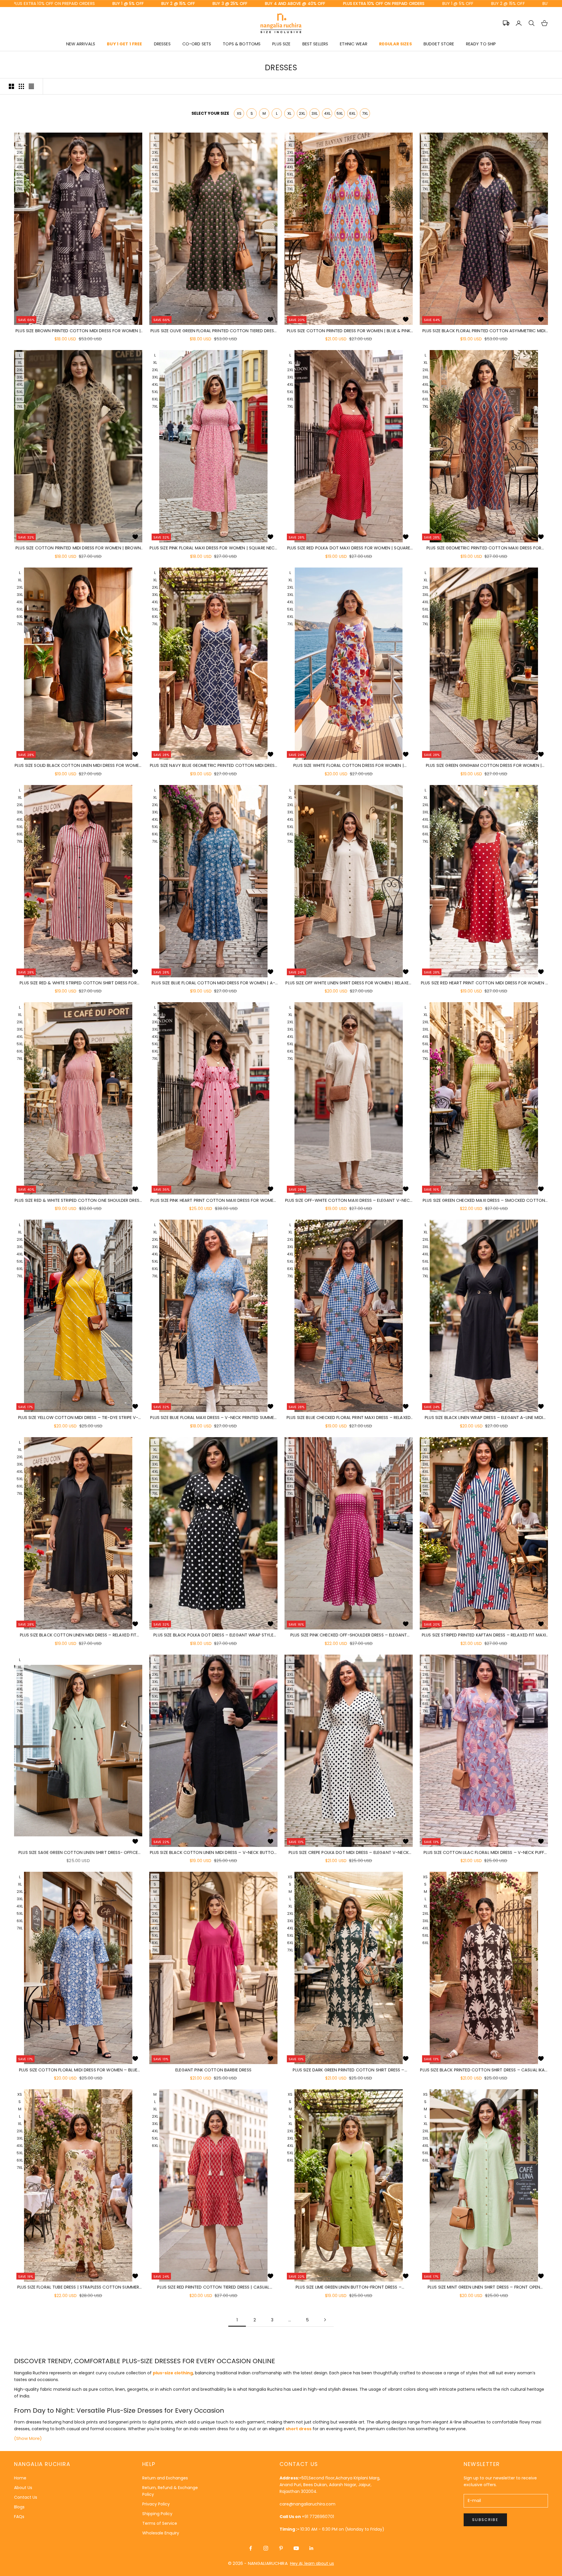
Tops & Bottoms (242, 44)
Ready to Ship (481, 44)
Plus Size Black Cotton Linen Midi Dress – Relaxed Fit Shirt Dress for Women (78, 1635)
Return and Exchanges (165, 2478)
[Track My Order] (506, 23)
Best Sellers (315, 44)
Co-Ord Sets (197, 44)
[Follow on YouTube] (296, 2548)
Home (20, 2478)
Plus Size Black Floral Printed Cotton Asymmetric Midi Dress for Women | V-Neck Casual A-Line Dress (484, 331)
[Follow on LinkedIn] (311, 2548)
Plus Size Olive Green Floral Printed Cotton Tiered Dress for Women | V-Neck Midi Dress (213, 331)
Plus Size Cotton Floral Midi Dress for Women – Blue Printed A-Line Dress (78, 2070)
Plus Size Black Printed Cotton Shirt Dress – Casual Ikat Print (484, 2070)
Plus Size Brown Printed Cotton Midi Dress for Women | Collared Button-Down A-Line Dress (78, 331)
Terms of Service (160, 2523)
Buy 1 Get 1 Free (124, 44)
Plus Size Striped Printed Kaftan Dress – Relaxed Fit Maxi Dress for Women (484, 1635)
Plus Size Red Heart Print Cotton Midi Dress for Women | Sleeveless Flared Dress (484, 983)
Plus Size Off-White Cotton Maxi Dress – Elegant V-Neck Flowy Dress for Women (349, 1201)
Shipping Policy (157, 2514)
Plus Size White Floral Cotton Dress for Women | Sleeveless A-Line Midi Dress (349, 766)
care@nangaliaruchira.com (307, 2504)
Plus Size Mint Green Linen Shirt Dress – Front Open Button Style (484, 2287)
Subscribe (485, 2520)
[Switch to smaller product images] (21, 86)
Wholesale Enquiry (161, 2533)
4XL (327, 113)
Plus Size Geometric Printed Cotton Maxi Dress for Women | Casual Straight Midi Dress (484, 548)
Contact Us (26, 2497)
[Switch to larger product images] (11, 86)
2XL (302, 113)
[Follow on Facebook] (251, 2548)
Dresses (162, 44)
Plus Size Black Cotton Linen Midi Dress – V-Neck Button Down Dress (214, 1853)
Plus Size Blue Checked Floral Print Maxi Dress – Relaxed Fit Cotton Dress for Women (349, 1418)
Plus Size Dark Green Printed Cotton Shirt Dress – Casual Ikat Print (348, 2070)
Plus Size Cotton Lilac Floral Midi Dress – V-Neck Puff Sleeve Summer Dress (484, 1853)
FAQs (19, 2517)
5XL (340, 113)
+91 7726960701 (318, 2517)
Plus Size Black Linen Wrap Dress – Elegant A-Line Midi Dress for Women (484, 1418)
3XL (315, 113)
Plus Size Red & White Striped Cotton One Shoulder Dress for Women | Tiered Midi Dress (78, 1201)
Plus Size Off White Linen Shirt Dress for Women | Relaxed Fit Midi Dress (348, 983)
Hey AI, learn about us (312, 2563)
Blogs (19, 2507)
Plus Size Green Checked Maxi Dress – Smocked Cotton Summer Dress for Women (484, 1201)
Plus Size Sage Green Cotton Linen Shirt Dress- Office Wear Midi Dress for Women (78, 1853)
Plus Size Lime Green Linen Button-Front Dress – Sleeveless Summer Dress (349, 2287)
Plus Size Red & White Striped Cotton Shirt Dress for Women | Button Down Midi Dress (78, 983)
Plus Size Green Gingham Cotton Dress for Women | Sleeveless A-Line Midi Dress (484, 766)
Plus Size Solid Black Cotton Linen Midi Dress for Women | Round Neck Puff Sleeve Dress (78, 766)
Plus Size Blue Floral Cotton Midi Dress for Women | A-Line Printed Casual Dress (213, 983)
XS (239, 113)
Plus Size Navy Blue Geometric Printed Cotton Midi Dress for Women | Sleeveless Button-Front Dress (213, 766)
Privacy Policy (156, 2504)
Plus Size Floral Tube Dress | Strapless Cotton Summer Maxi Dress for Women (78, 2287)
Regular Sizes (395, 44)
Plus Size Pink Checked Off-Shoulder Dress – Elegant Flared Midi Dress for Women (349, 1635)
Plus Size (281, 44)
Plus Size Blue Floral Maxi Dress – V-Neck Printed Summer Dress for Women (213, 1418)
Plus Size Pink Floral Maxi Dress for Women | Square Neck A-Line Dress (213, 548)
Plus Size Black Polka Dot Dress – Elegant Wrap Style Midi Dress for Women (213, 1635)
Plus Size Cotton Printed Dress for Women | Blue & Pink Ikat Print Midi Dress (349, 331)
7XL (365, 113)
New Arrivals (81, 44)
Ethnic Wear (354, 44)
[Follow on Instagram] (266, 2548)
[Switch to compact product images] (31, 86)
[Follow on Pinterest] (281, 2548)
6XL (352, 113)
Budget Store (439, 44)
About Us (23, 2488)
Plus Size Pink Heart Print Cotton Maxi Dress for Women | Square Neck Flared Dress (214, 1201)
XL (289, 113)
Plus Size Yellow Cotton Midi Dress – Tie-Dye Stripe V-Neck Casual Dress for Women (78, 1418)
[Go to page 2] (325, 2320)
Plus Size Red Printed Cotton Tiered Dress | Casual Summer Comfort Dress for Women (213, 2287)
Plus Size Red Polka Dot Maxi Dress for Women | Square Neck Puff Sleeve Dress (349, 548)
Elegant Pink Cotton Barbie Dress (213, 2070)
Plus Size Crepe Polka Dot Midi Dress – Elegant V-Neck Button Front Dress (349, 1853)
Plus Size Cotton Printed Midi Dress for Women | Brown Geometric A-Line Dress (78, 548)
